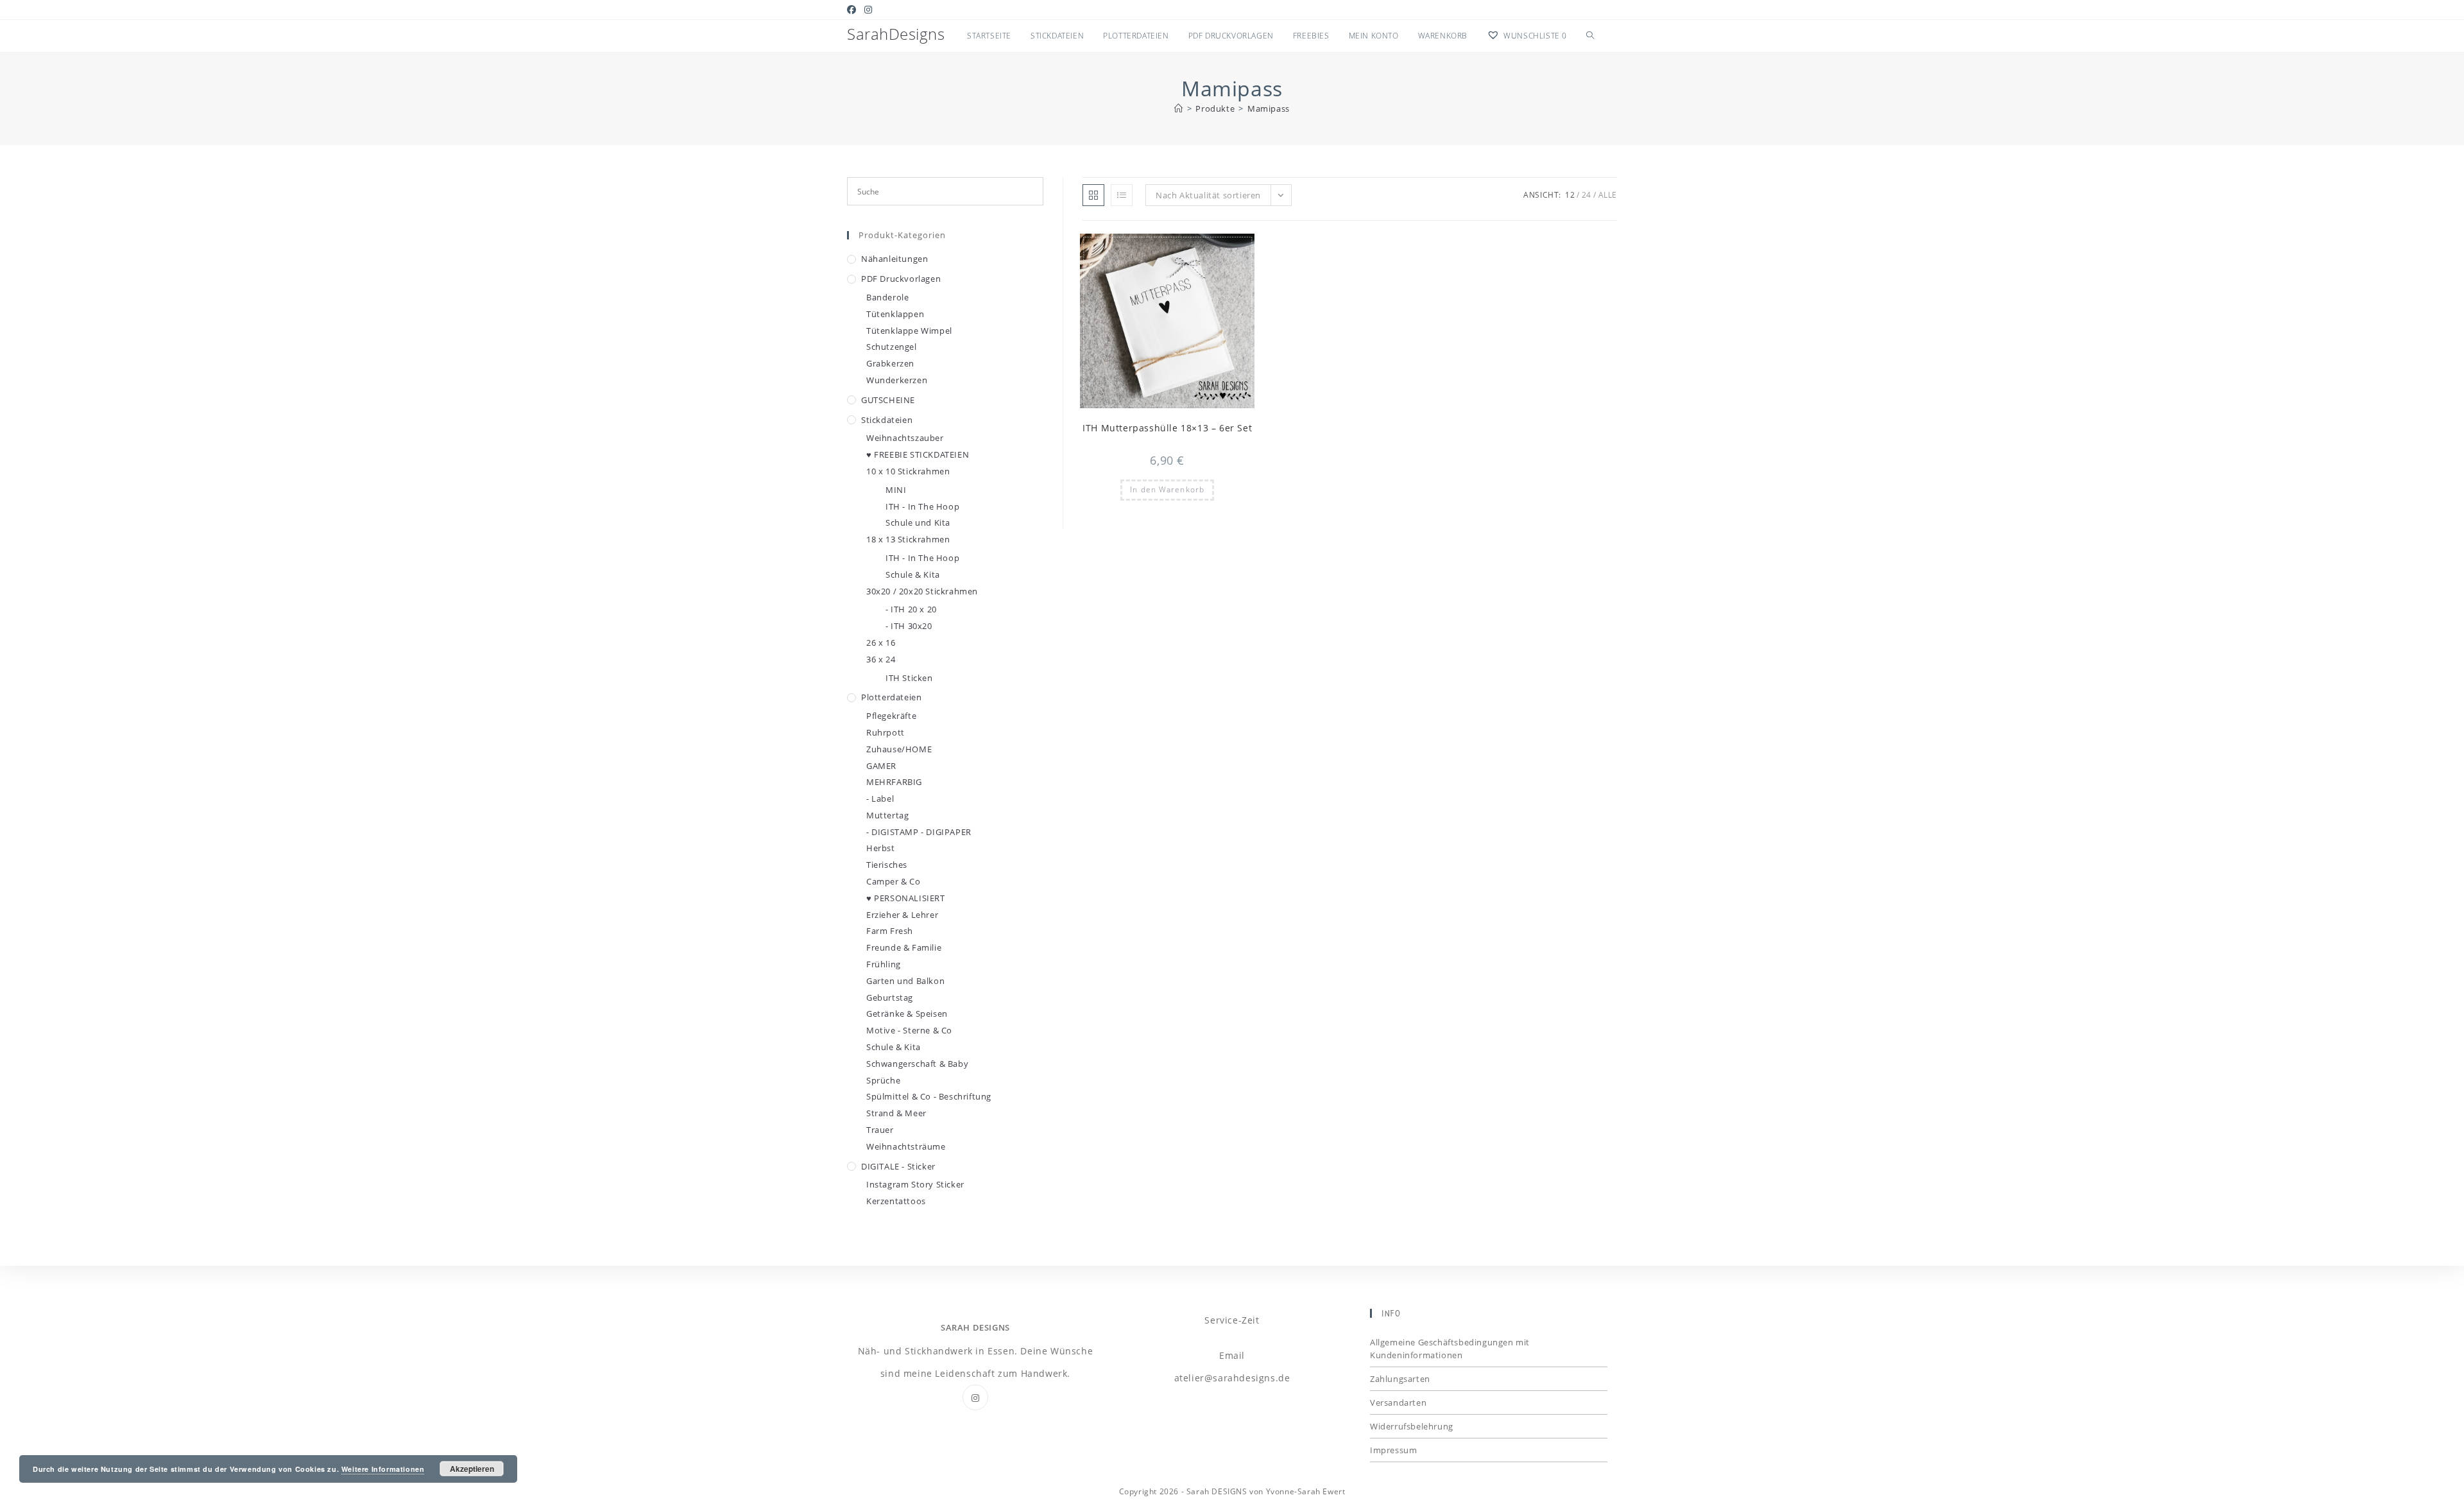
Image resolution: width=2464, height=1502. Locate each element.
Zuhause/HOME (899, 749)
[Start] (1179, 108)
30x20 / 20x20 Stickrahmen (922, 591)
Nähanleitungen (894, 259)
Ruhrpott (886, 732)
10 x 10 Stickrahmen (908, 471)
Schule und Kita (918, 522)
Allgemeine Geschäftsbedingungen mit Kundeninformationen (1450, 1349)
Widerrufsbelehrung (1412, 1426)
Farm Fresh (890, 931)
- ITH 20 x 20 (911, 609)
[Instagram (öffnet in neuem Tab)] (868, 10)
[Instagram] (975, 1397)
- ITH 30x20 (909, 626)
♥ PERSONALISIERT (906, 898)
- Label (880, 798)
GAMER (881, 766)
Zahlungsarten (1400, 1379)
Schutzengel (892, 347)
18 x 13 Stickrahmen (908, 539)
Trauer (880, 1130)
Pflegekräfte (891, 716)
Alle (1608, 195)
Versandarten (1398, 1403)
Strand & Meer (896, 1113)
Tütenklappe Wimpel (909, 331)
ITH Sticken (909, 678)
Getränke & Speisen (907, 1014)
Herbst (881, 848)
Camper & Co (894, 881)
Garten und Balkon (905, 981)
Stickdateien (887, 420)
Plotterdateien (891, 697)
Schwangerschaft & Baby (917, 1064)
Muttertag (887, 815)
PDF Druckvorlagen (901, 279)
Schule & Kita (913, 574)
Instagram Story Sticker (915, 1184)
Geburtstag (890, 997)
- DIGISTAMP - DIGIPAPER (919, 832)
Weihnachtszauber (905, 438)
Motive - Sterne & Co (909, 1030)
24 (1587, 195)
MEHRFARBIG (894, 782)
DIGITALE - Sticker (898, 1166)
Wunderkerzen (897, 380)
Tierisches (887, 865)
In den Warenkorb (1167, 489)
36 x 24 (881, 659)
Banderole (887, 297)
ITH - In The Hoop (922, 506)
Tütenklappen (895, 314)
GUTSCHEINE (888, 400)
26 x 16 (881, 643)
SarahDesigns (896, 34)
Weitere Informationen (383, 1469)
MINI (896, 490)
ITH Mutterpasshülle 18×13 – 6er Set (1167, 428)
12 (1570, 195)
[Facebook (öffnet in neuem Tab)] (854, 10)
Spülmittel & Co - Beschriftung (929, 1096)
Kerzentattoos (896, 1201)
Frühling (884, 964)
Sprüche (883, 1080)
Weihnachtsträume (906, 1146)
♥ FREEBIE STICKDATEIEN (918, 454)
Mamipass (1269, 108)
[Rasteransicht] (1093, 195)
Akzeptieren (472, 1469)
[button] (1213, 249)
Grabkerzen (890, 363)
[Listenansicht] (1122, 195)
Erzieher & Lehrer (902, 915)
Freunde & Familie (904, 947)
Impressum (1393, 1450)
